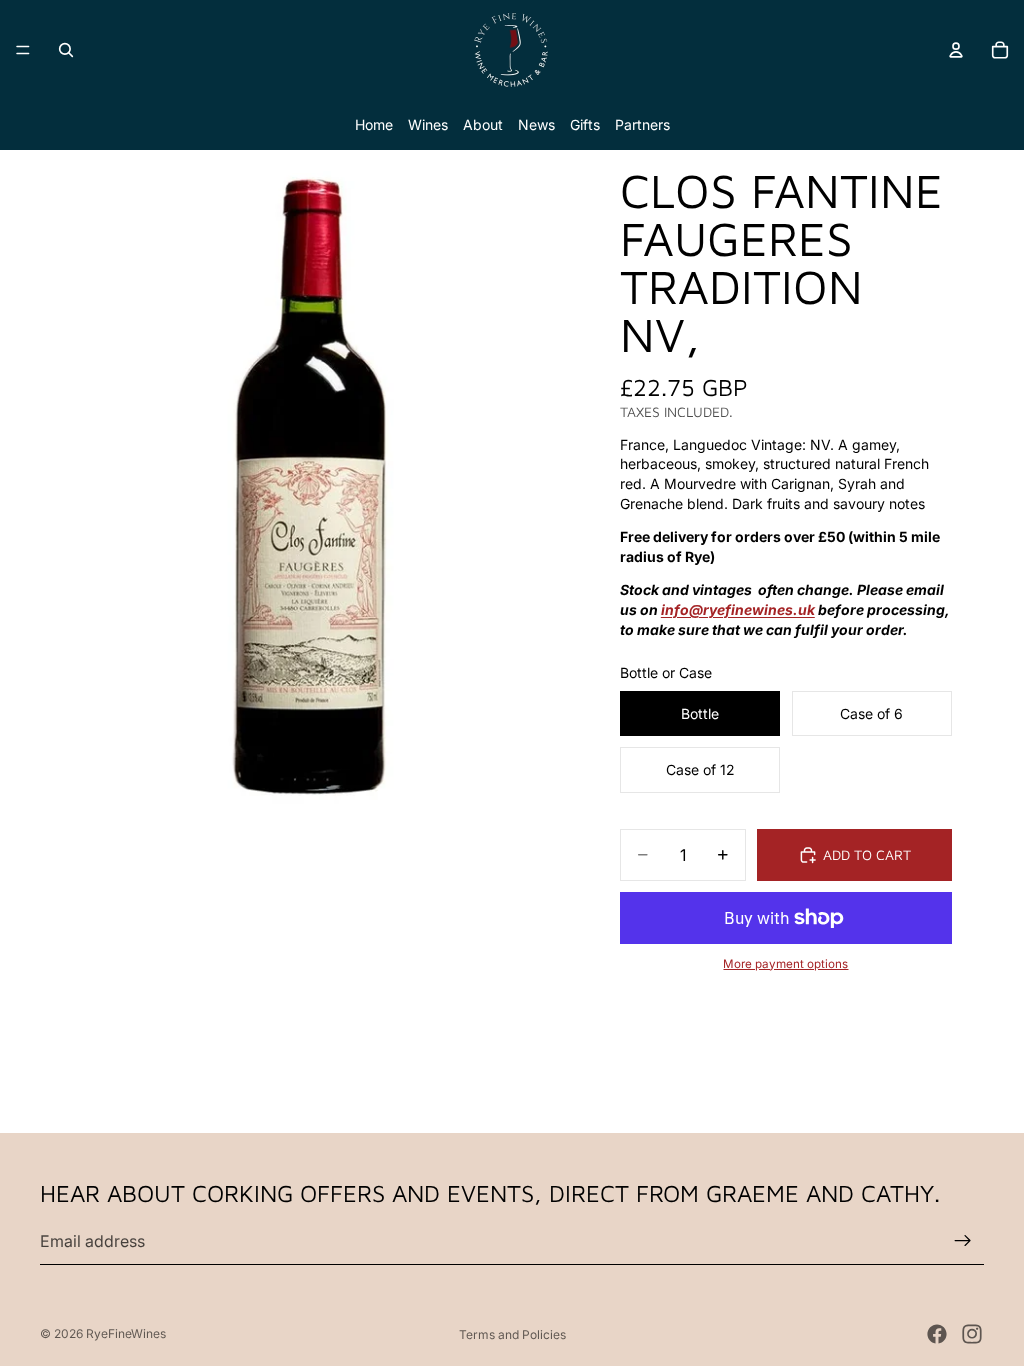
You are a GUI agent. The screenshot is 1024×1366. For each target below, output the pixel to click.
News (536, 124)
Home (374, 124)
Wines (428, 124)
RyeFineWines (126, 1333)
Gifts (585, 124)
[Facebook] (937, 1334)
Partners (642, 124)
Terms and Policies (512, 1334)
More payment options (785, 964)
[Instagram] (972, 1334)
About (483, 124)
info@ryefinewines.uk (738, 609)
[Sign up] (963, 1241)
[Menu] (23, 50)
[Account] (956, 50)
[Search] (66, 50)
